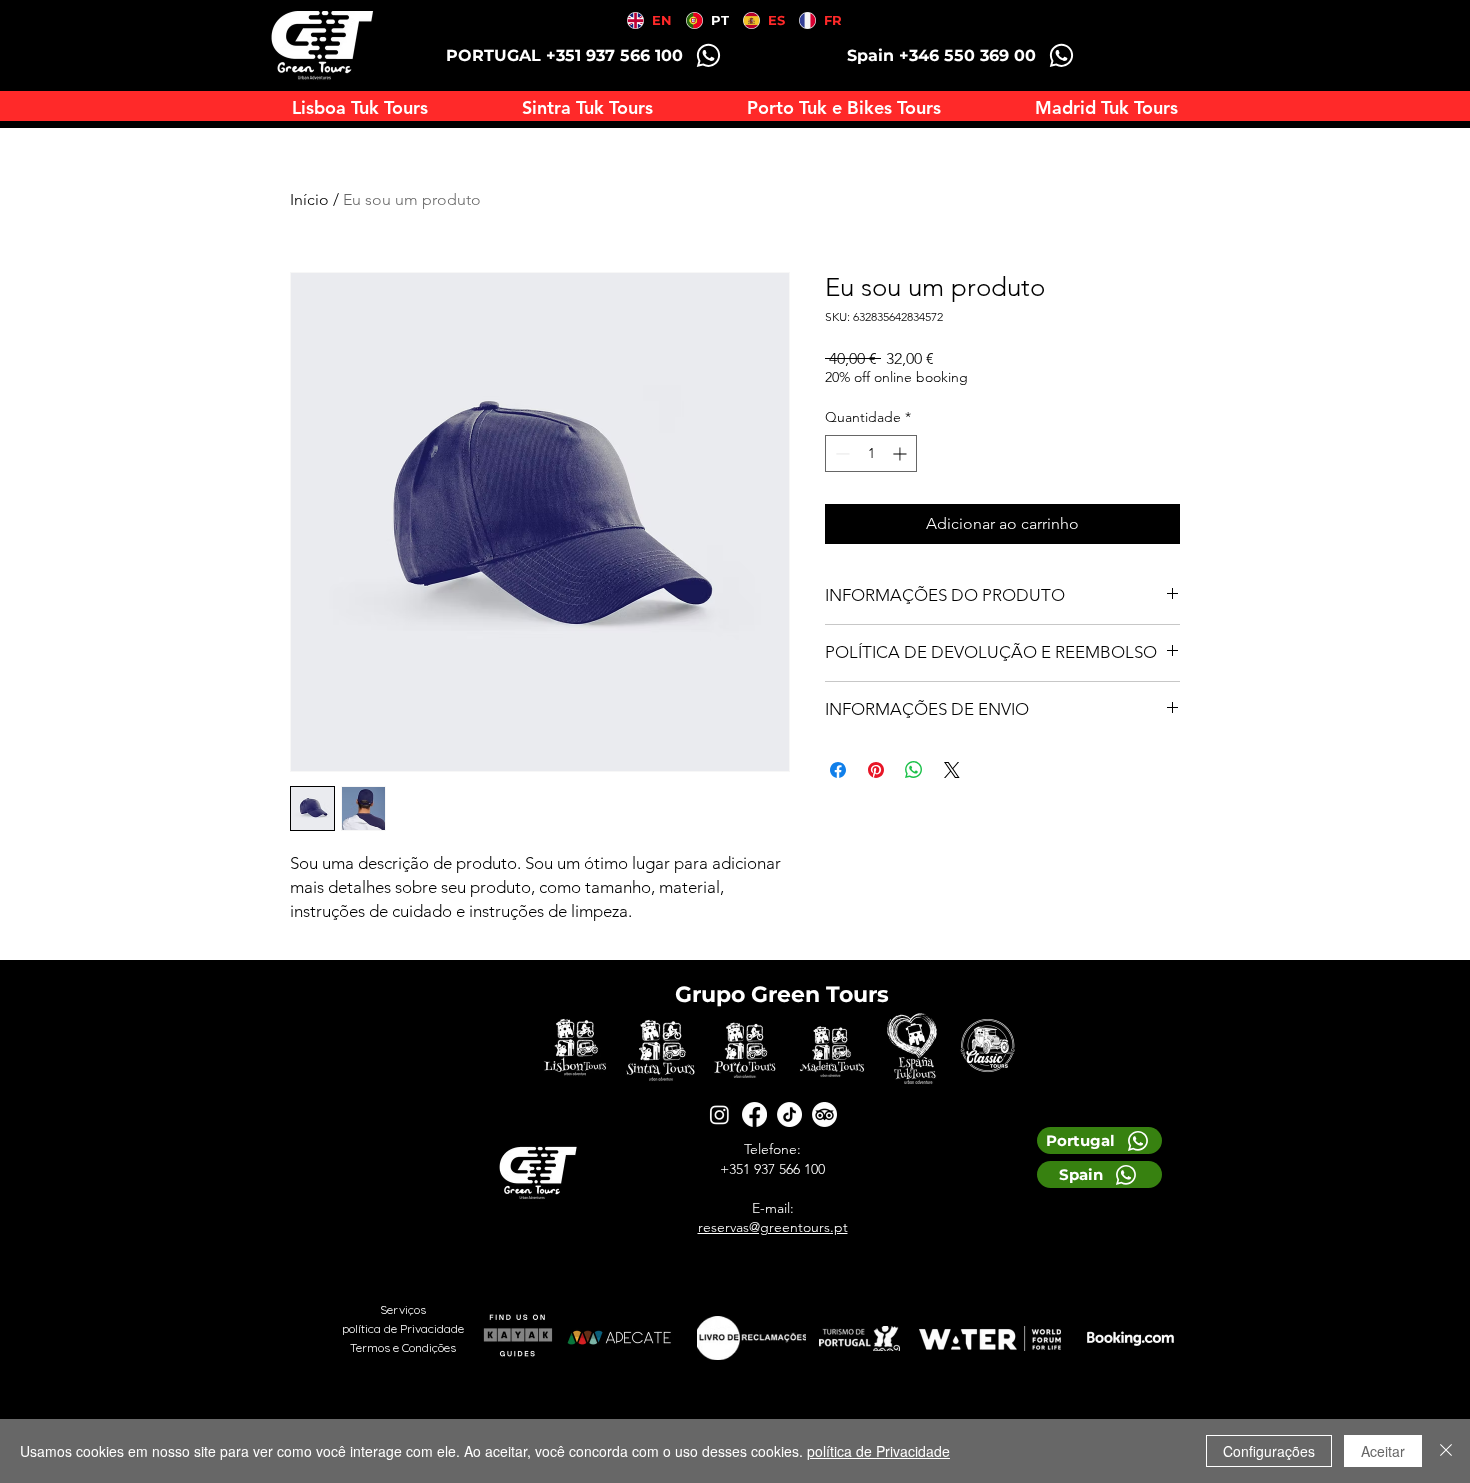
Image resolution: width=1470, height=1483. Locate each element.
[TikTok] (789, 1114)
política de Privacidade (878, 1451)
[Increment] (901, 453)
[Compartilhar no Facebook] (838, 770)
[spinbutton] (871, 453)
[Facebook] (754, 1114)
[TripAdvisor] (824, 1114)
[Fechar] (1446, 1451)
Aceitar (1383, 1451)
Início (309, 199)
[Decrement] (840, 453)
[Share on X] (952, 770)
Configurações (1269, 1451)
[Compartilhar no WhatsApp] (914, 770)
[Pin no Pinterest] (876, 770)
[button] (844, 108)
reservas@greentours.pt (773, 1227)
